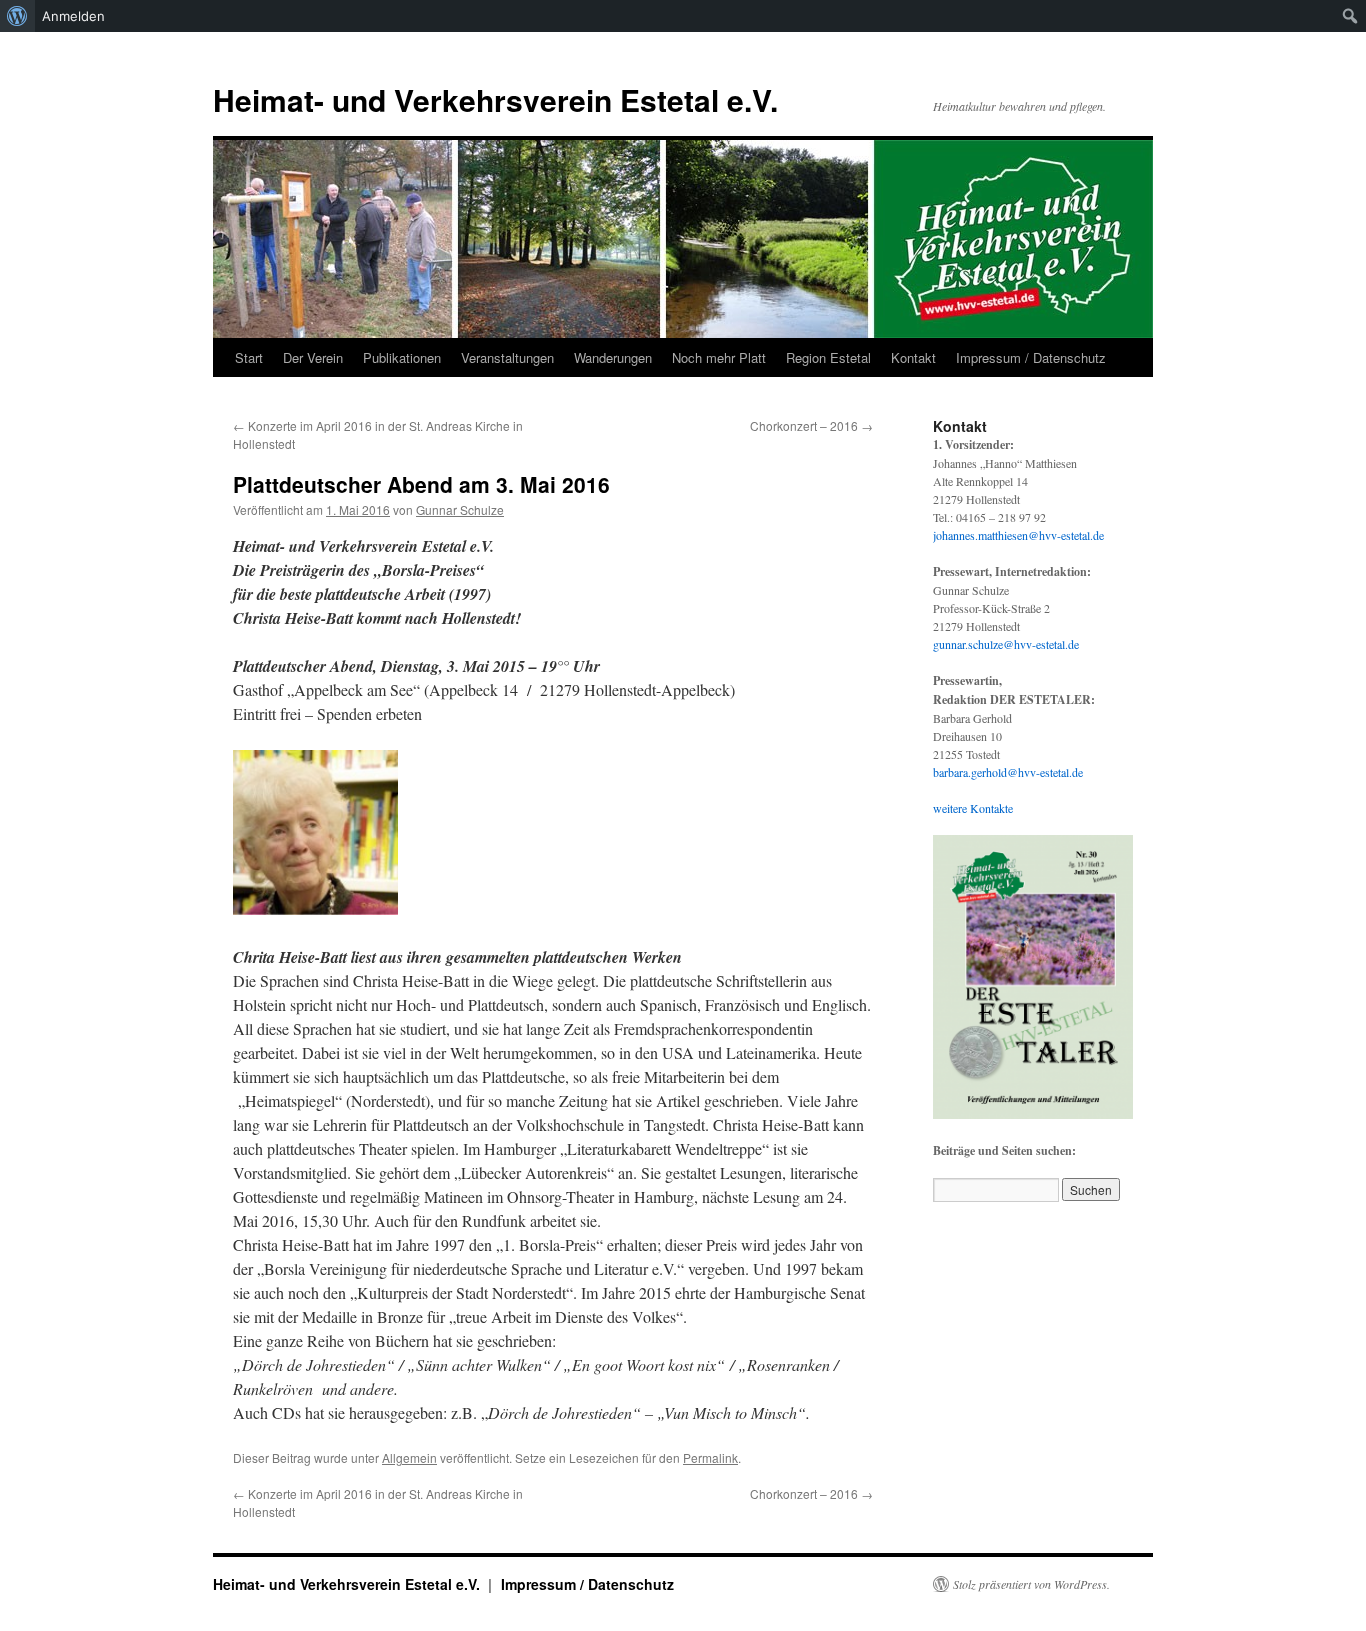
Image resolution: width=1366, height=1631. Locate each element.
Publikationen (402, 357)
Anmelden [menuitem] (73, 16)
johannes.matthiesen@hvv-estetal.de (1018, 535)
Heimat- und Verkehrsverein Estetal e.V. (495, 99)
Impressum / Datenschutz (1031, 357)
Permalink (710, 1457)
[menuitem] (17, 16)
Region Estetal (828, 357)
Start (249, 357)
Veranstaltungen (507, 357)
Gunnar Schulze (460, 509)
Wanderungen (613, 357)
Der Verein (313, 357)
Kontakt (913, 357)
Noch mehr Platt (719, 357)
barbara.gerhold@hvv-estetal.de (1008, 772)
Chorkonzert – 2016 (811, 425)
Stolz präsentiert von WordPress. (1031, 1584)
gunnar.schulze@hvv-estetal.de (1006, 644)
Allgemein (409, 1457)
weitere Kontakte (973, 808)
